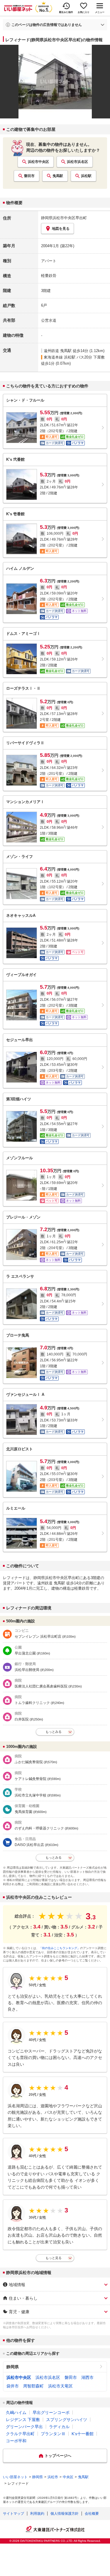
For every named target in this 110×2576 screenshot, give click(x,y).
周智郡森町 (33, 2386)
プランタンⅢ (53, 2434)
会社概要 (92, 2514)
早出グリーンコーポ (51, 2412)
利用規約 (37, 2514)
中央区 (68, 2477)
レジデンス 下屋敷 (23, 2420)
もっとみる (54, 1732)
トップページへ (58, 2456)
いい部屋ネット (15, 2477)
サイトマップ (13, 2514)
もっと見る (54, 2258)
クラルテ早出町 (20, 2434)
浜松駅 (86, 176)
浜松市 (53, 2477)
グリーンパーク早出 (24, 2427)
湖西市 (87, 2377)
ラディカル (59, 2427)
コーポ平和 (16, 2441)
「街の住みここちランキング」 (60, 1948)
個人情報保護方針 (65, 2514)
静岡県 (13, 2367)
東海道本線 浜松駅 (60, 357)
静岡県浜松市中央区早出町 (64, 218)
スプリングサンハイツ (67, 2420)
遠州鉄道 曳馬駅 (58, 351)
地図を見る (61, 229)
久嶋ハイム (16, 2412)
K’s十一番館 (83, 2434)
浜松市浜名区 (77, 162)
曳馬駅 (58, 176)
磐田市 (29, 176)
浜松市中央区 (38, 162)
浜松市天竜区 (60, 2386)
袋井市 (13, 2386)
